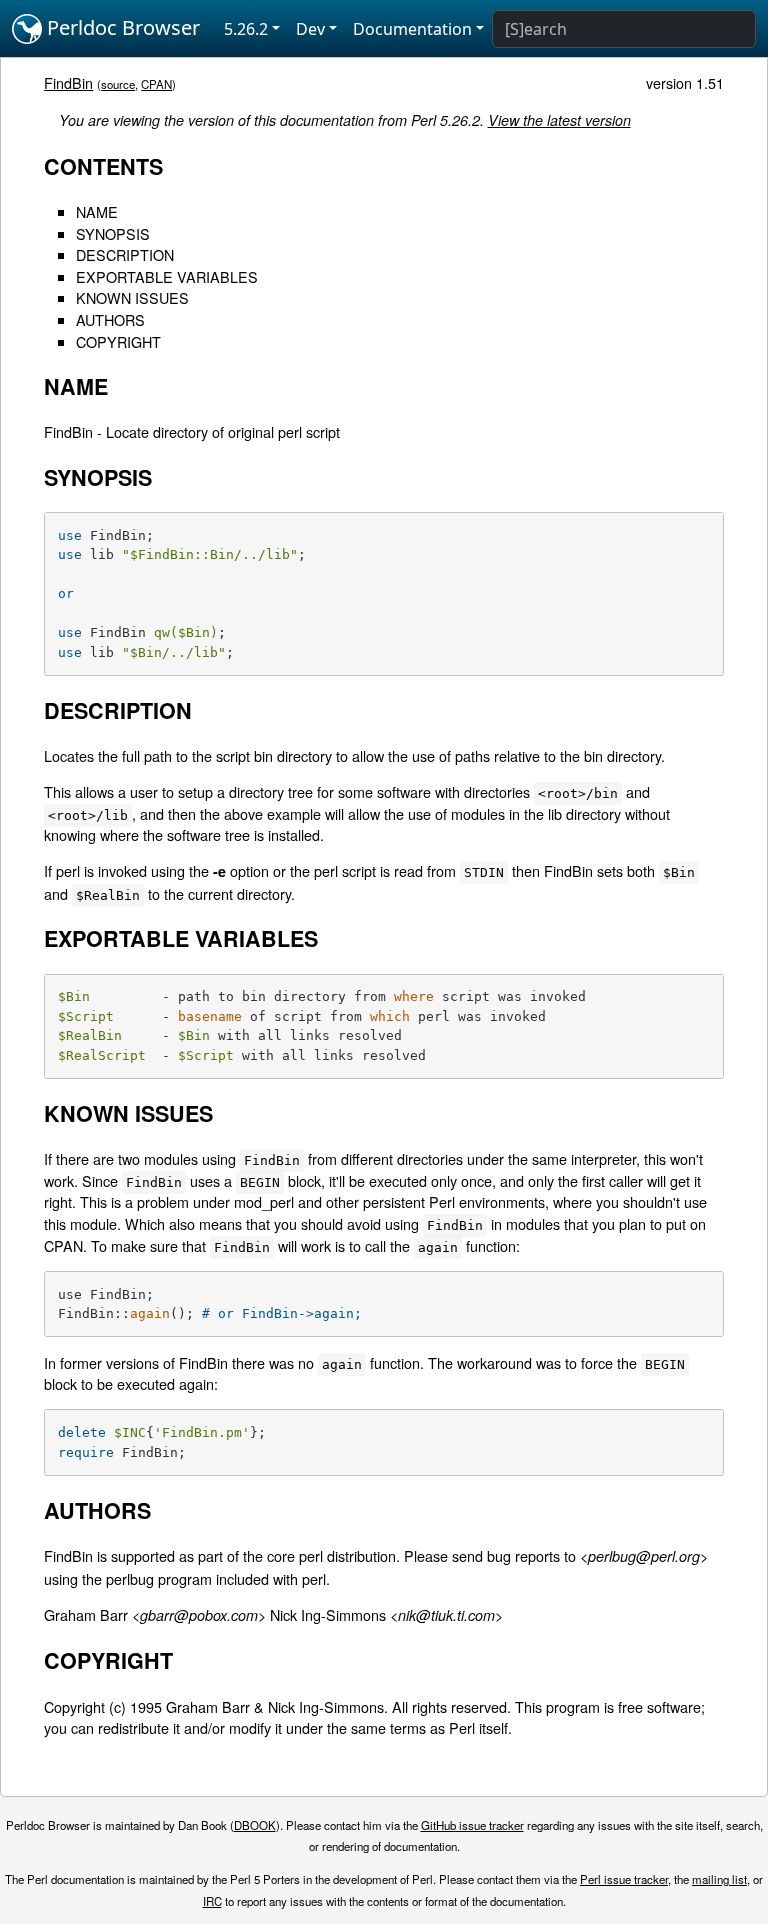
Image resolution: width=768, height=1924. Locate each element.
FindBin (68, 82)
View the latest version (559, 120)
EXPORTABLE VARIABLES (167, 276)
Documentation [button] (412, 29)
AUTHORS (110, 319)
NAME (97, 211)
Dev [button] (310, 29)
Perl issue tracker (624, 1879)
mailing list (719, 1879)
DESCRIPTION (125, 254)
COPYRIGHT (118, 341)
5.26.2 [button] (246, 29)
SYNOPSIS (113, 233)
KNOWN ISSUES (132, 297)
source (118, 84)
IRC (212, 1901)
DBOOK (255, 1825)
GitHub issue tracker (472, 1825)
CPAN (156, 84)
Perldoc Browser (121, 27)
